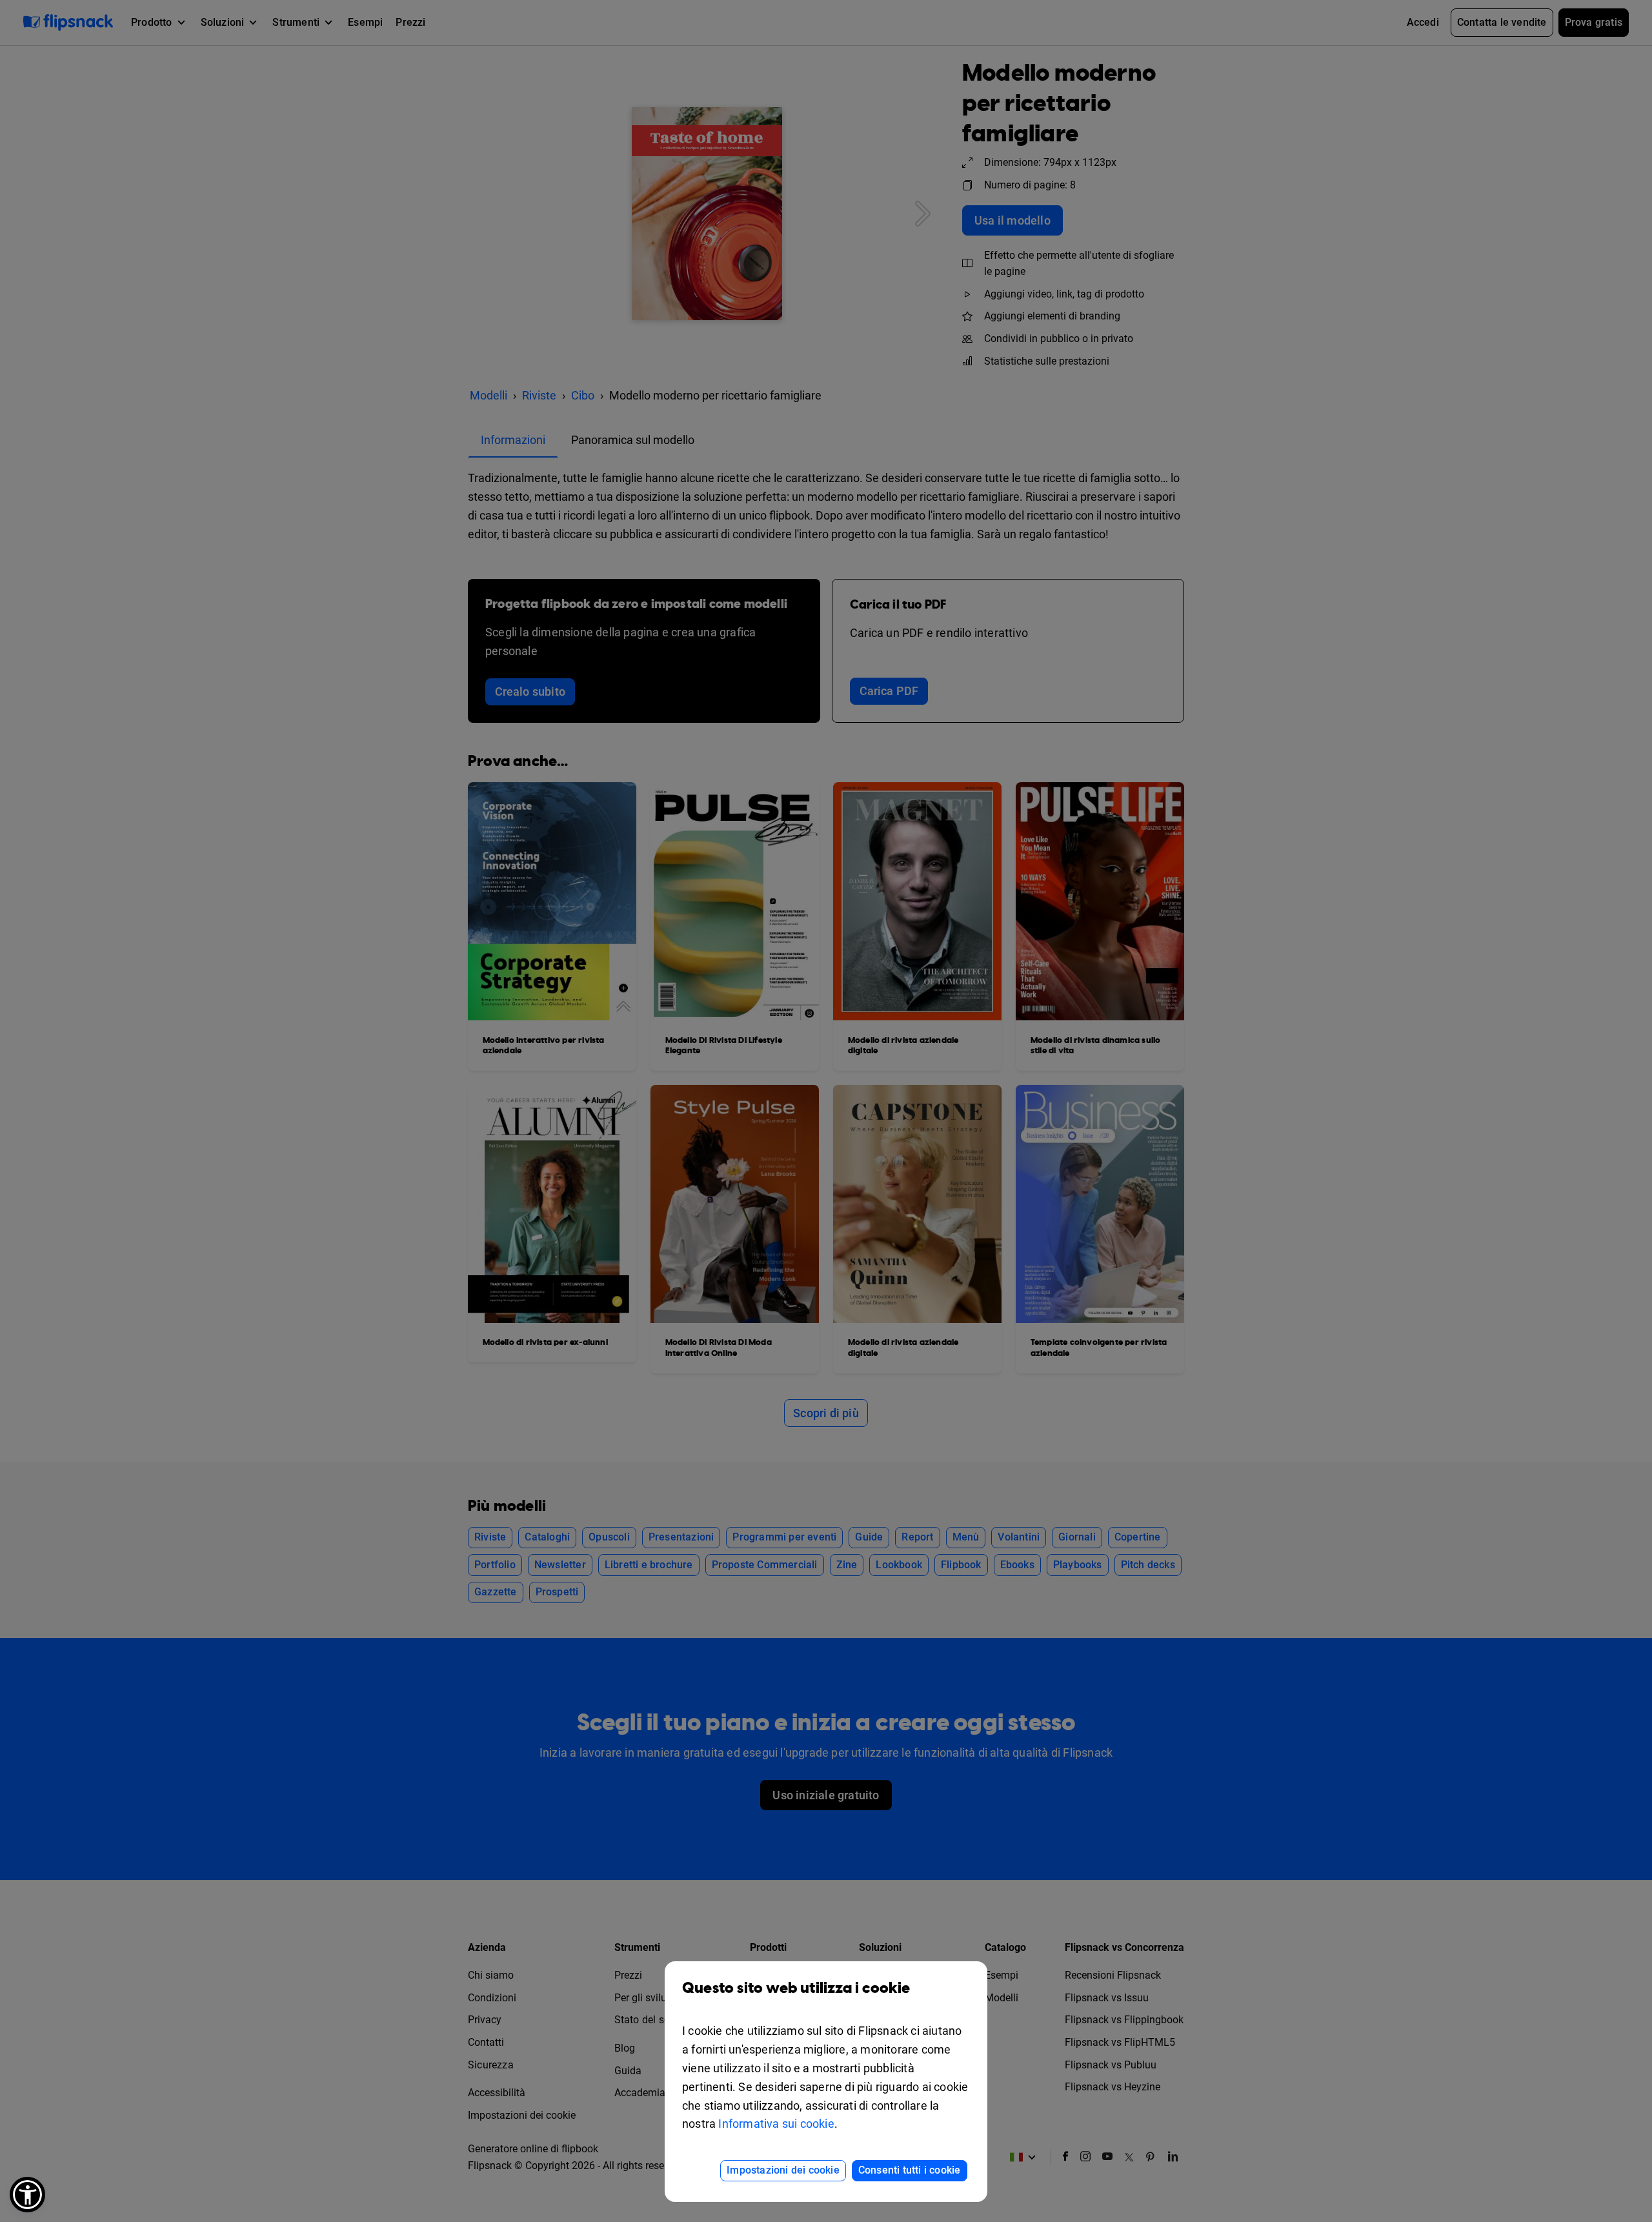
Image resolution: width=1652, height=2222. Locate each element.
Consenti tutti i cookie (910, 2170)
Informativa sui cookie (776, 2124)
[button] (27, 2195)
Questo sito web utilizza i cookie (796, 1988)
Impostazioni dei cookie (783, 2170)
